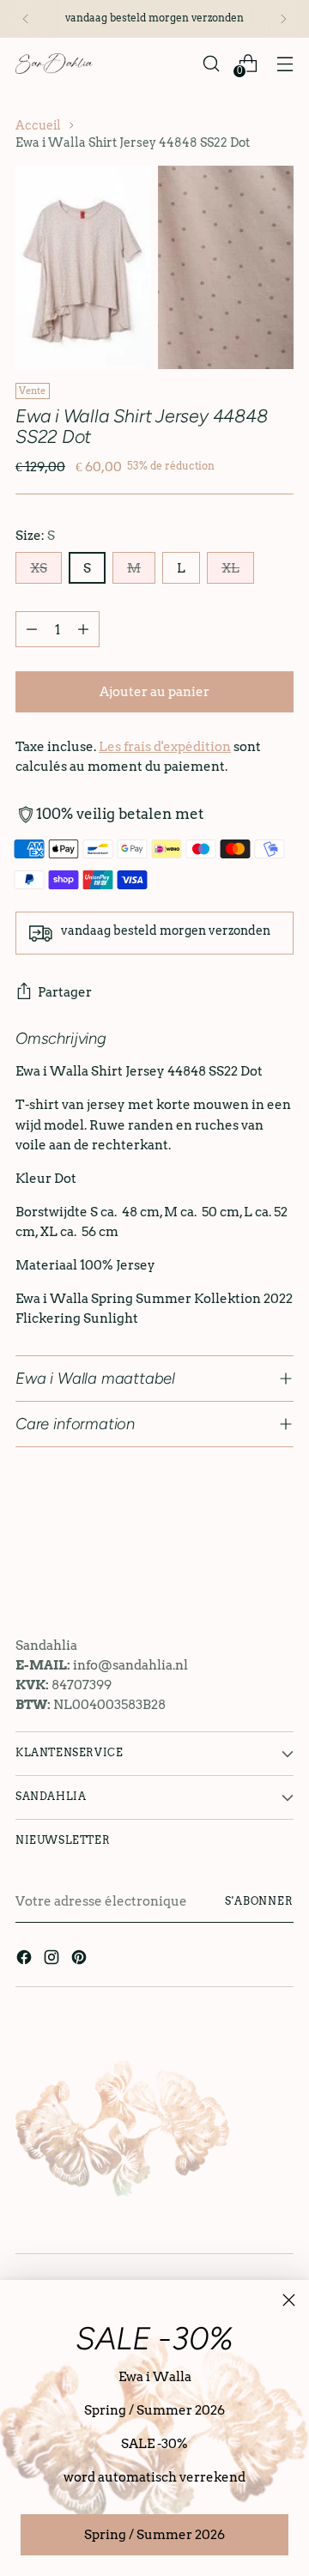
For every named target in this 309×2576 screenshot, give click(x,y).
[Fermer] (289, 2300)
